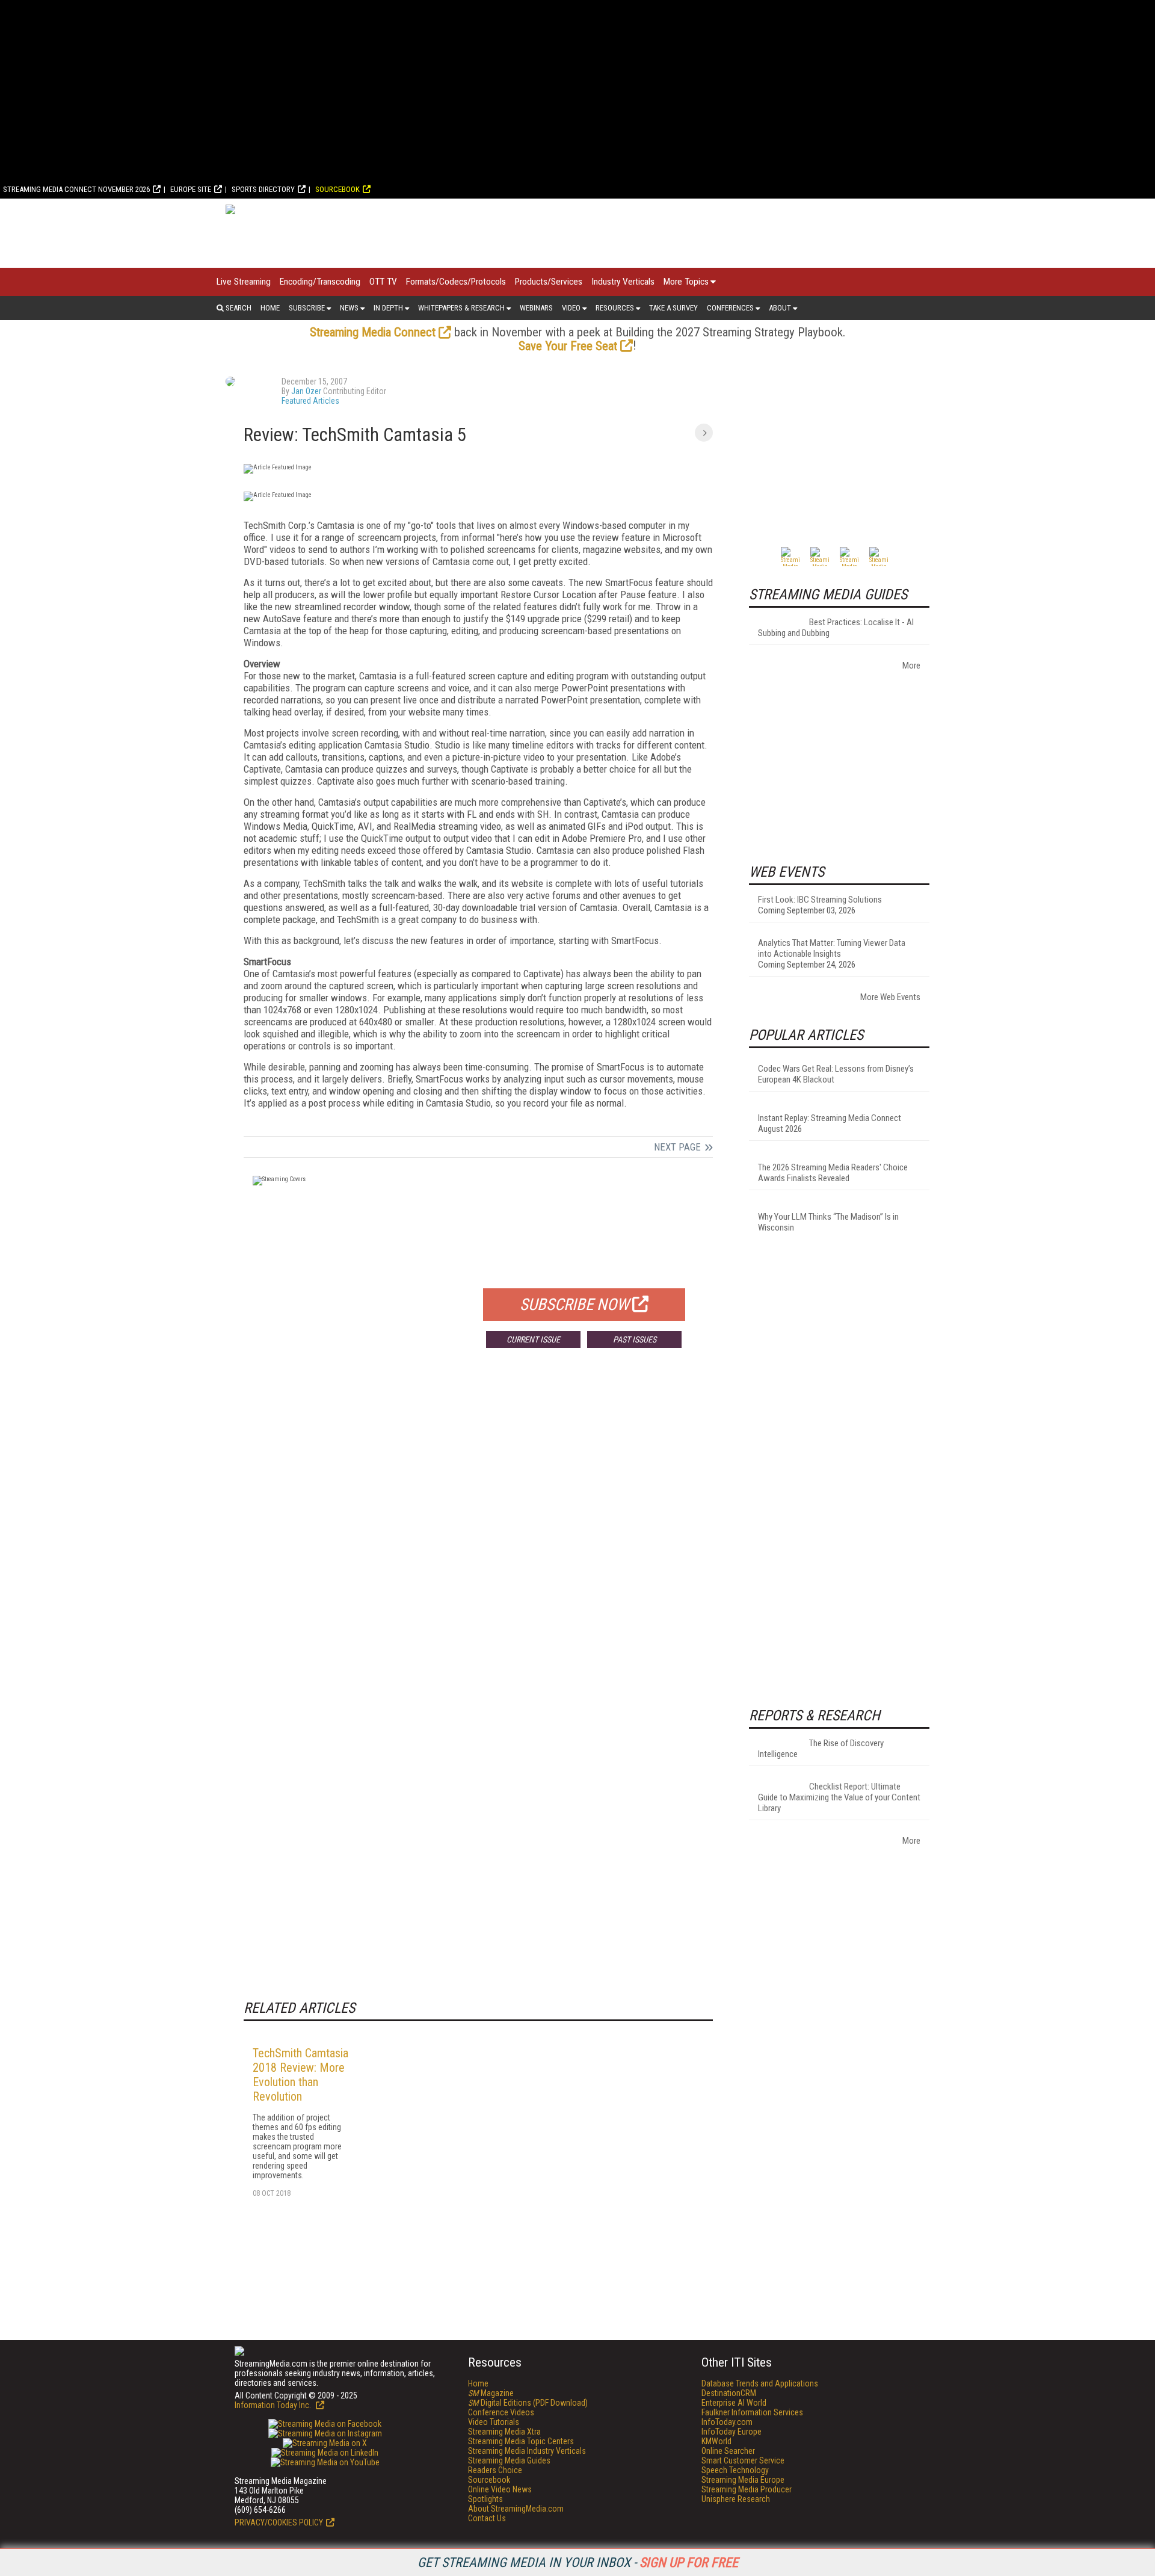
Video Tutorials (494, 2422)
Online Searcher (728, 2451)
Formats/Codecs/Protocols (456, 282)
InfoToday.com (727, 2422)
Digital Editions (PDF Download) (528, 2403)
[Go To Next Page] (704, 433)
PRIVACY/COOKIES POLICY (279, 2522)
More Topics (686, 282)
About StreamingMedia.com (516, 2509)
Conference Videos (501, 2412)
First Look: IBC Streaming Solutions (820, 900)
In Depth (388, 308)
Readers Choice (495, 2470)
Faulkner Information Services (752, 2412)
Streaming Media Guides (509, 2460)
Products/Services (549, 282)
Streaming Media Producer (747, 2489)
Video (571, 308)
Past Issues (635, 1339)
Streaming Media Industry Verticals (527, 2451)
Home (270, 308)
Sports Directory (263, 189)
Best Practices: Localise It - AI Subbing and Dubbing (836, 628)
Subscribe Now (574, 1305)
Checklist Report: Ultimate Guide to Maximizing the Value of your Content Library (839, 1797)
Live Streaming (244, 282)
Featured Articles (310, 401)
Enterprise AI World (734, 2403)
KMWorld (716, 2441)
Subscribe (307, 308)
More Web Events (890, 997)
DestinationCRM (729, 2393)
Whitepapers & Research (461, 308)
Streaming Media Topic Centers (521, 2441)
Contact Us (487, 2518)
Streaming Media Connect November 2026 (76, 189)
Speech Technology (735, 2470)
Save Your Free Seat (568, 346)
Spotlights (485, 2499)
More (911, 666)
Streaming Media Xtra (504, 2432)
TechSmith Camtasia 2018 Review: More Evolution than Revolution (300, 2075)
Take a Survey (673, 308)
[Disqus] (478, 1535)
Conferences (730, 308)
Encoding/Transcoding (320, 282)
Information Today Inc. (274, 2405)
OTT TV (383, 282)
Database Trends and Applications (760, 2383)
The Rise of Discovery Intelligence (821, 1749)
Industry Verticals (623, 282)
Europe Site (191, 189)
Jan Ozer (306, 391)
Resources (615, 308)
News (349, 308)
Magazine (491, 2393)
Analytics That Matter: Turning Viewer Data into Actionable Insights (832, 948)
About (780, 308)
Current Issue (533, 1339)
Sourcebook (337, 189)
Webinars (536, 308)
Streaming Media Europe (743, 2480)
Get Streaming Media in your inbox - (578, 2562)
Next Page (677, 1147)
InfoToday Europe (731, 2432)
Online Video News (500, 2489)
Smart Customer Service (743, 2460)
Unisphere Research (736, 2499)
